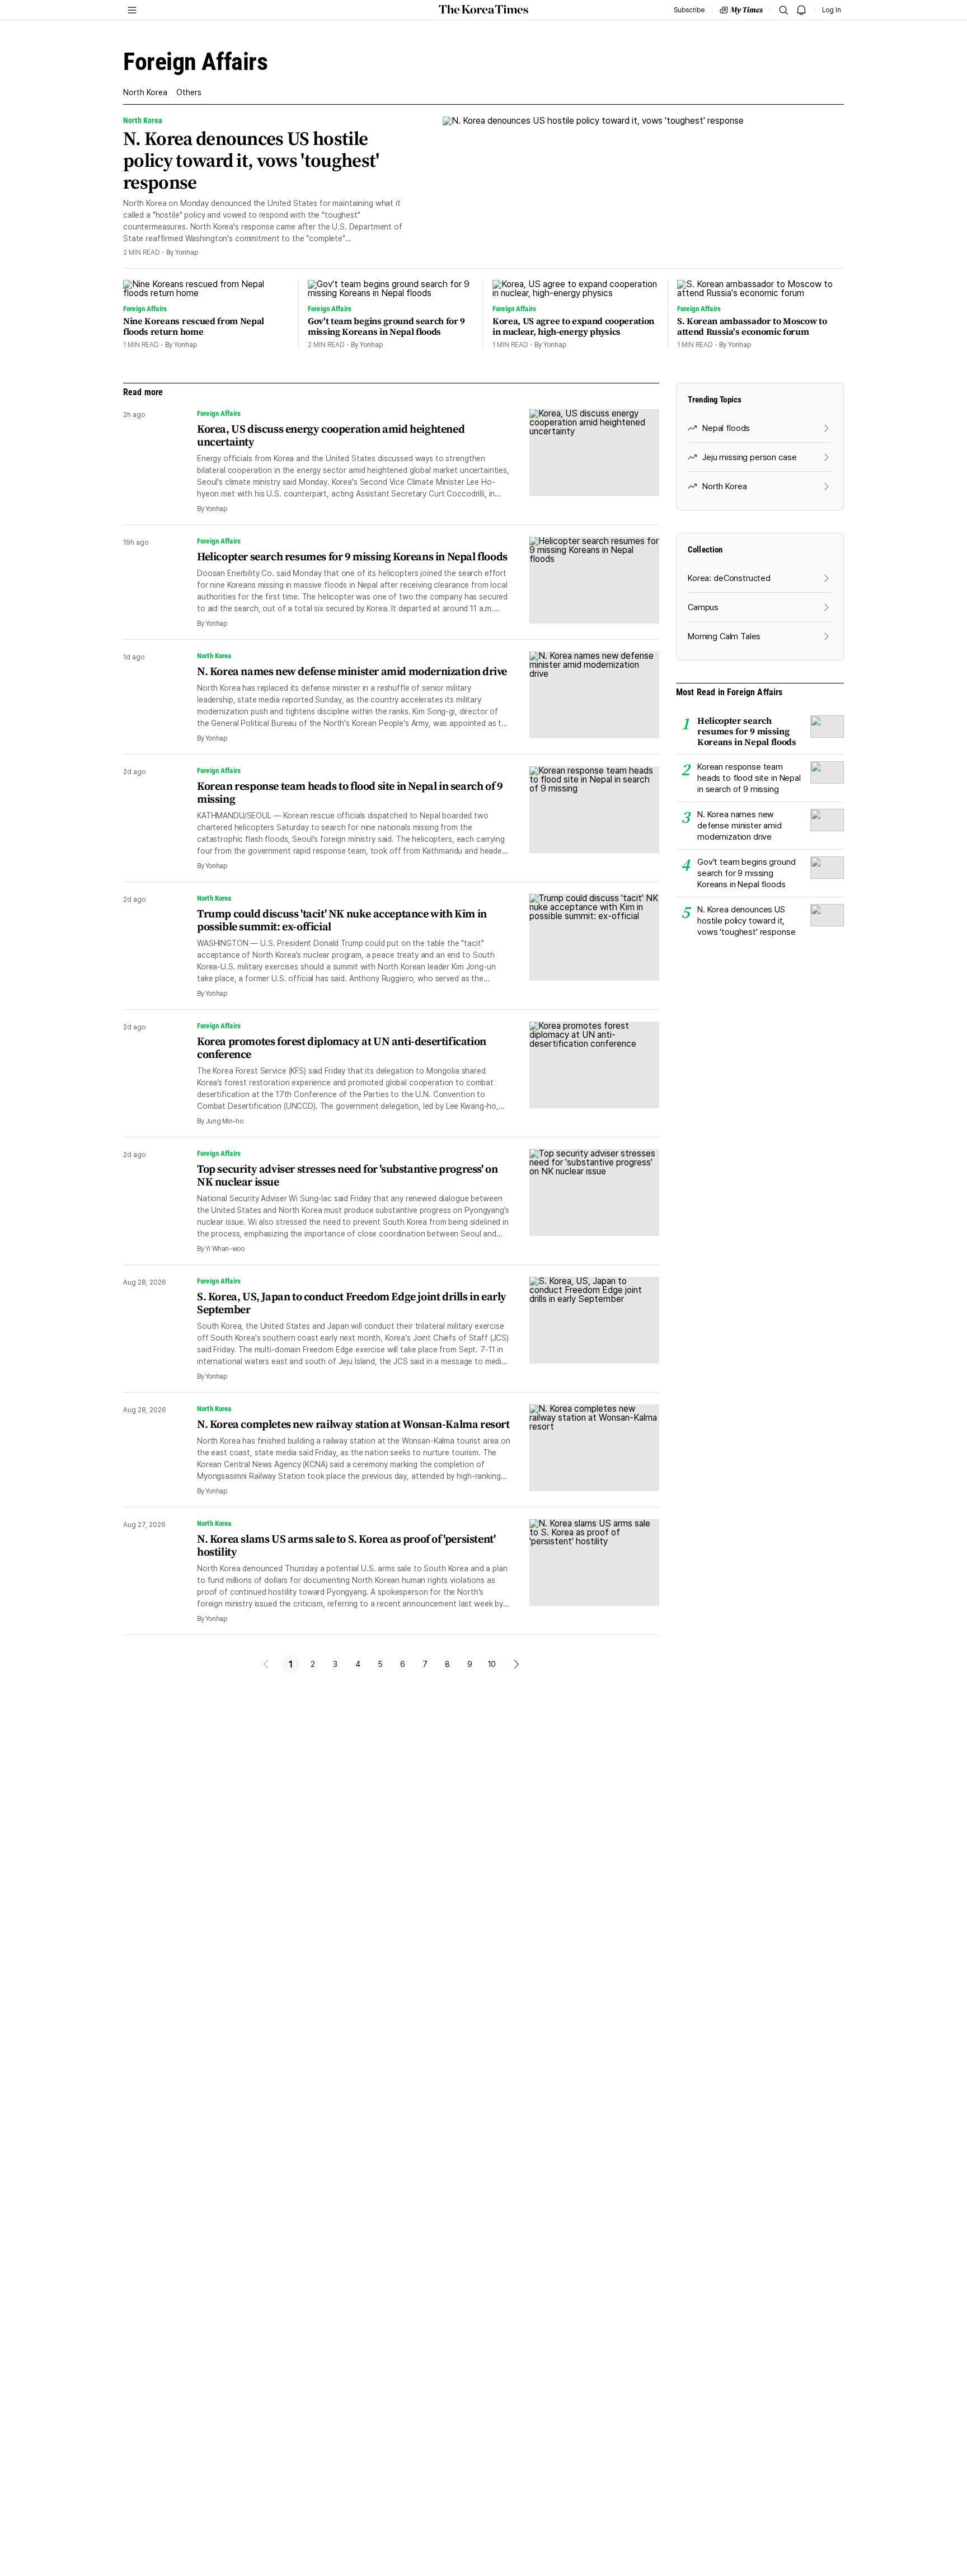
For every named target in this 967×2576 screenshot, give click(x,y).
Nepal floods (726, 428)
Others (189, 92)
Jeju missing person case (749, 457)
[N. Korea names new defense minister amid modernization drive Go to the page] (585, 697)
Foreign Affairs (219, 413)
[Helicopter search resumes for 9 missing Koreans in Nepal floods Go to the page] (585, 582)
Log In (832, 10)
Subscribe (689, 10)
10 (492, 1664)
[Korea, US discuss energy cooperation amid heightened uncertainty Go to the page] (585, 461)
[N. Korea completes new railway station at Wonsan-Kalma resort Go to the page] (585, 1450)
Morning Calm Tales (724, 636)
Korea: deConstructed (729, 578)
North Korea (145, 92)
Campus (703, 607)
